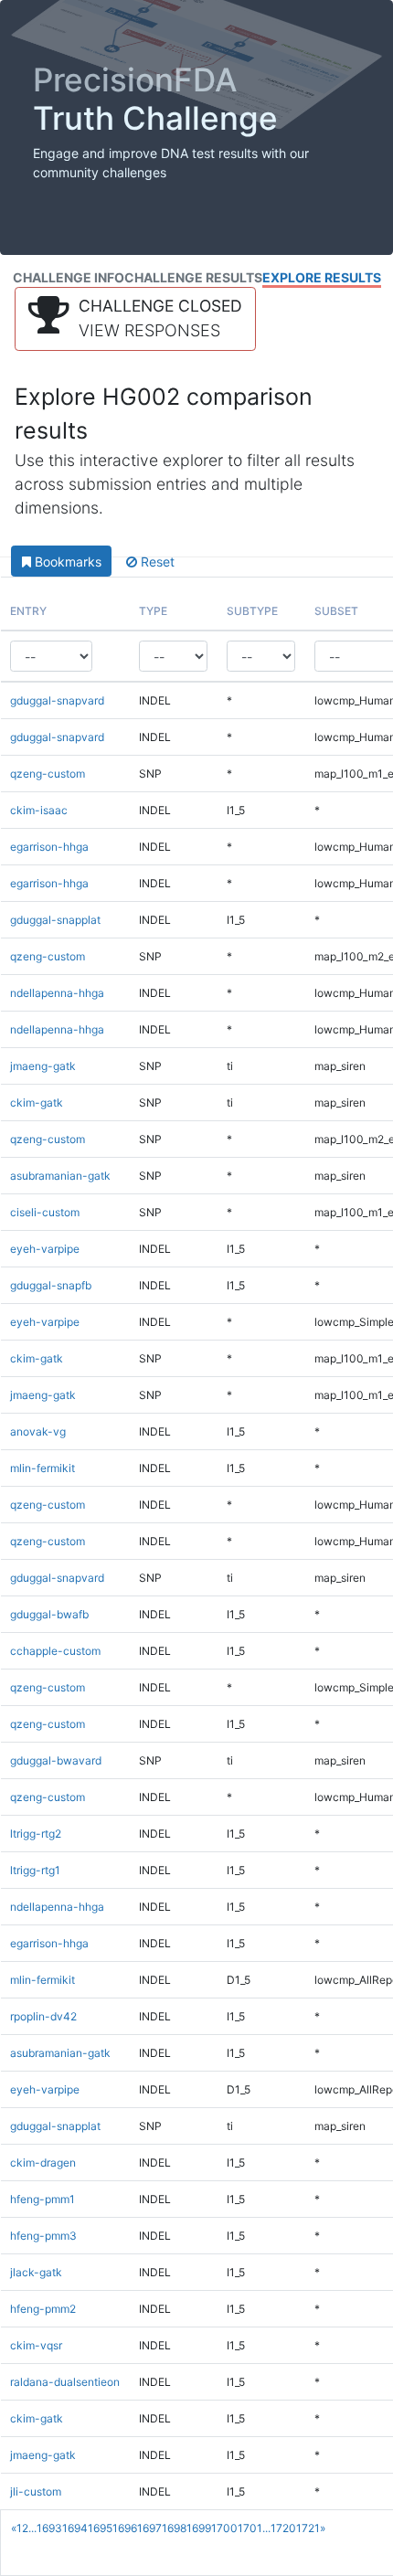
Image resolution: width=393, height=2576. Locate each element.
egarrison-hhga (49, 847)
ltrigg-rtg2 (36, 1834)
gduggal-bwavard (56, 1760)
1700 (224, 2528)
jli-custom (36, 2491)
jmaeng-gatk (43, 1066)
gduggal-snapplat (55, 920)
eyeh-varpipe (45, 1249)
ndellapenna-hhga (57, 993)
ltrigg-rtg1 (35, 1870)
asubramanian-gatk (60, 1176)
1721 (308, 2528)
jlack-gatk (36, 2272)
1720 (283, 2528)
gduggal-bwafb (49, 1614)
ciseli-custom (45, 1212)
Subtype (252, 611)
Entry (28, 611)
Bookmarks (66, 562)
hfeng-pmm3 (43, 2236)
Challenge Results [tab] (193, 277)
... (32, 2528)
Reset (156, 562)
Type (153, 611)
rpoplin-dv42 (43, 2016)
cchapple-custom (55, 1651)
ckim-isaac (39, 810)
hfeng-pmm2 (43, 2309)
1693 (49, 2528)
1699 (199, 2528)
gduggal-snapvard (57, 700)
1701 (250, 2528)
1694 (75, 2528)
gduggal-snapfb (51, 1285)
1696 (125, 2528)
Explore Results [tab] (322, 277)
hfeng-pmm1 (42, 2199)
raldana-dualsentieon (65, 2382)
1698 (174, 2528)
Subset (336, 611)
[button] (135, 319)
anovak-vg (38, 1431)
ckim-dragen (43, 2163)
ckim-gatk (37, 1102)
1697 (149, 2528)
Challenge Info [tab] (69, 277)
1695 (100, 2528)
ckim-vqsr (36, 2345)
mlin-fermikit (42, 1468)
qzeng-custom (48, 774)
